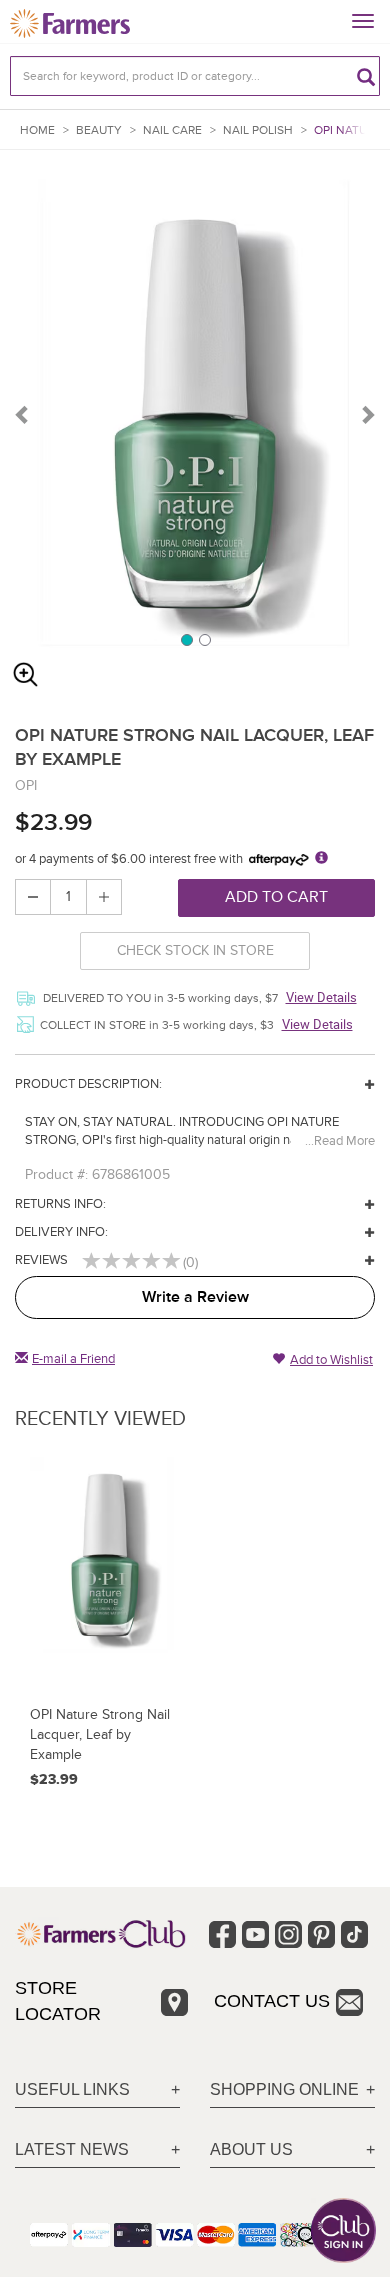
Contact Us (272, 2001)
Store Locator (58, 2001)
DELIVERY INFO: (61, 1232)
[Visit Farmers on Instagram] (288, 1934)
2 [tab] (204, 639)
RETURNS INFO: (60, 1204)
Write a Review (195, 1297)
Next (367, 414)
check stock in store (195, 950)
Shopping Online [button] (284, 2089)
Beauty (99, 130)
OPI (26, 785)
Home (37, 130)
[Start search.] (366, 76)
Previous (23, 414)
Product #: (56, 1174)
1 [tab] (186, 639)
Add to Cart (276, 897)
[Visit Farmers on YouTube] (255, 1934)
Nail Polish (258, 130)
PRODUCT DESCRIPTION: (88, 1084)
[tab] (97, 2090)
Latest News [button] (72, 2149)
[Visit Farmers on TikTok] (354, 1934)
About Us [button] (251, 2149)
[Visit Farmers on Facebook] (222, 1934)
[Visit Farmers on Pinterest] (321, 1934)
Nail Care (172, 130)
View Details (321, 997)
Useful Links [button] (72, 2089)
